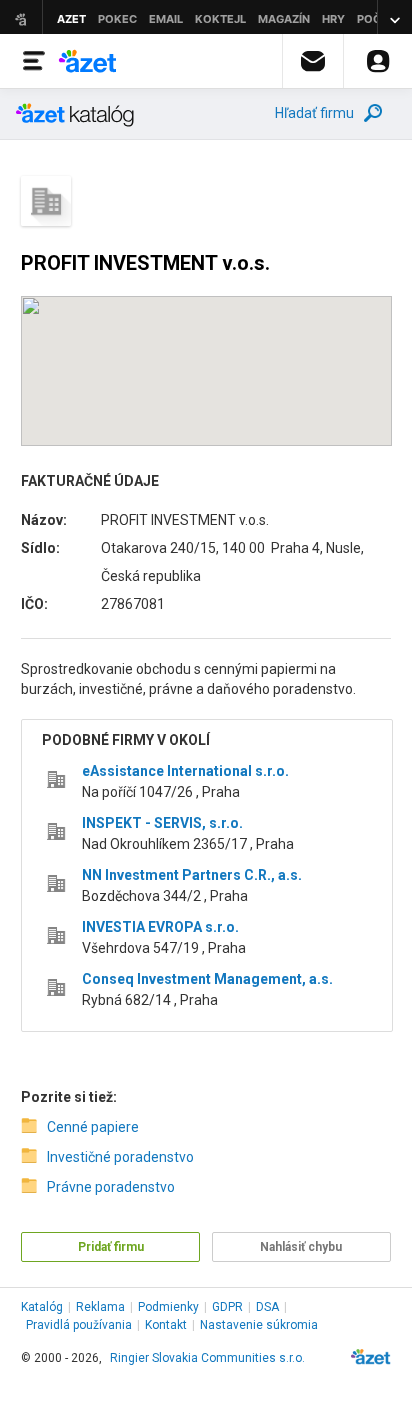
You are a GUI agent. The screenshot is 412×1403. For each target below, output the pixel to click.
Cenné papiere (93, 1127)
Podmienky (168, 1307)
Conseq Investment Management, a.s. (207, 979)
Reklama (100, 1307)
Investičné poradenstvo (120, 1157)
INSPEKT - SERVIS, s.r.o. (162, 823)
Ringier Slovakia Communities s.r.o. (207, 1358)
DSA (267, 1307)
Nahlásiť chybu (301, 1247)
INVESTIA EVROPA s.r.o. (160, 927)
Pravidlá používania (79, 1325)
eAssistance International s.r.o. (185, 771)
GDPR (227, 1307)
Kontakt (166, 1325)
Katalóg (42, 1307)
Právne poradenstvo (111, 1187)
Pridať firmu (111, 1247)
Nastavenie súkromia (259, 1325)
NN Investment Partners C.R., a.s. (192, 875)
